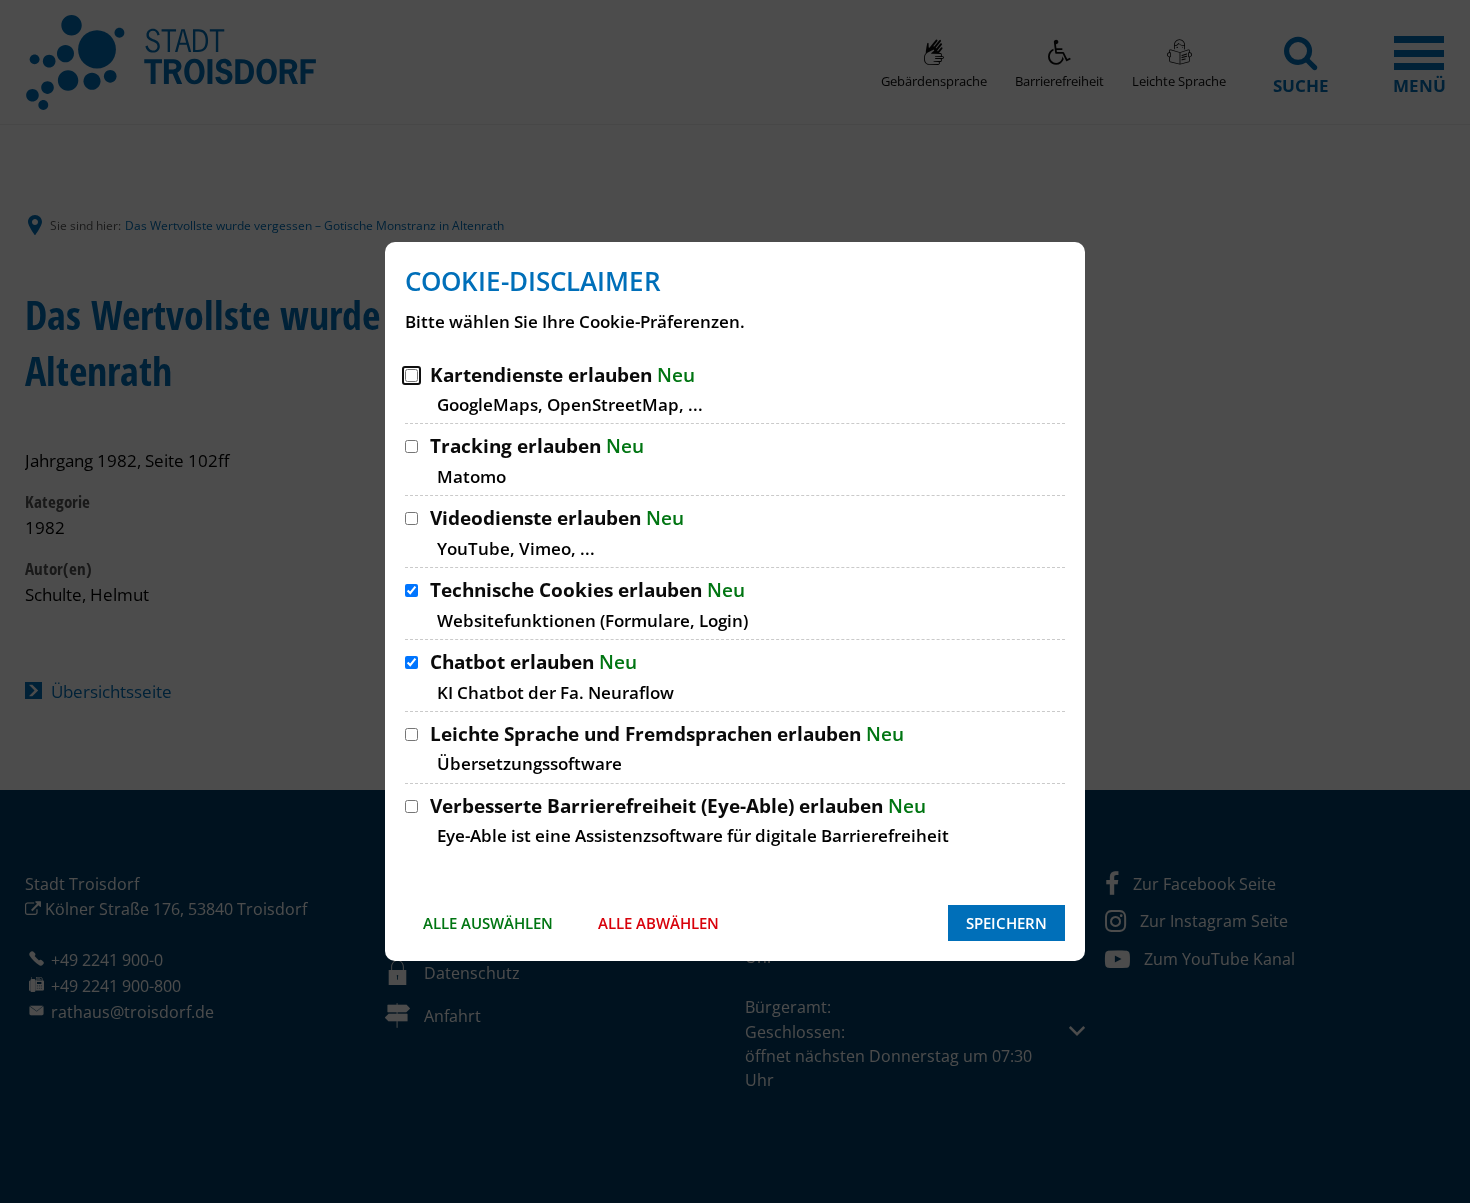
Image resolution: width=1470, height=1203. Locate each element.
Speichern (1006, 923)
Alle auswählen (488, 923)
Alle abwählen (658, 923)
